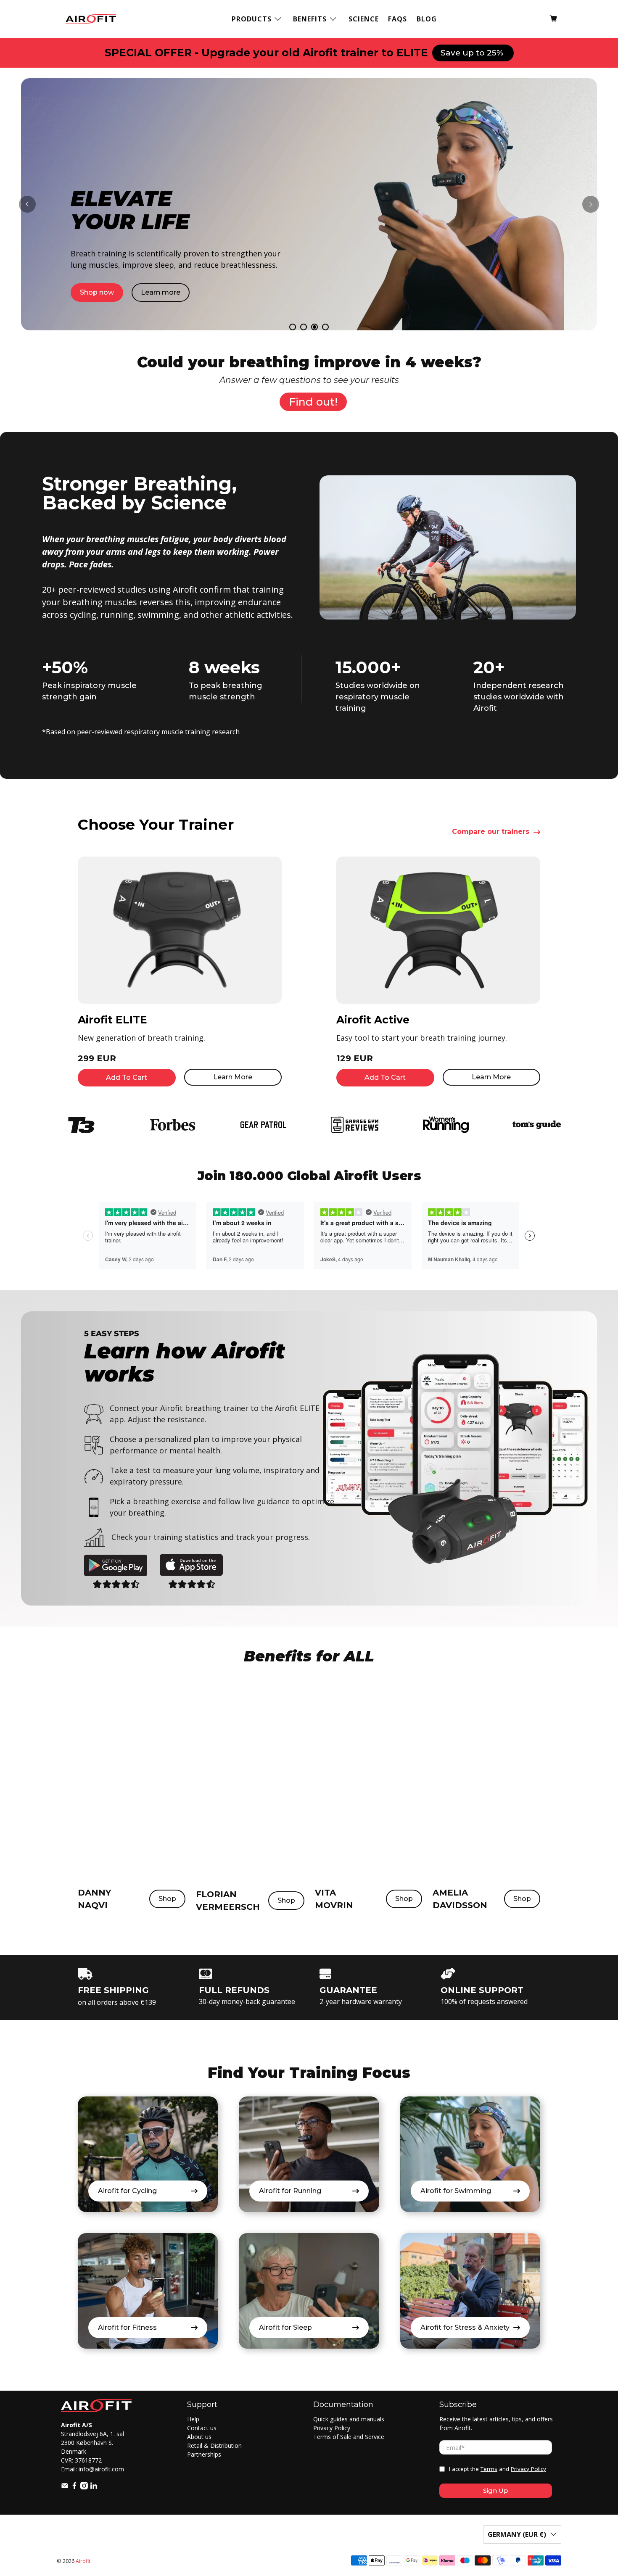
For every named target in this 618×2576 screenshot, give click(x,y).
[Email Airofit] (65, 2487)
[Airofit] (91, 19)
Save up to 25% (473, 53)
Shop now (98, 294)
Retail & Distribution (214, 2445)
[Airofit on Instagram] (84, 2487)
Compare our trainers (491, 832)
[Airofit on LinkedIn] (94, 2487)
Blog (427, 19)
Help (193, 2419)
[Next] (591, 204)
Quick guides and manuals (349, 2419)
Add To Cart (127, 1077)
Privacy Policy (332, 2428)
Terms (489, 2469)
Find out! (313, 402)
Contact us (202, 2428)
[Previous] (27, 204)
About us (199, 2437)
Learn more (161, 294)
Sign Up (496, 2490)
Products (252, 19)
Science (364, 19)
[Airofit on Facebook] (74, 2487)
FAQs (397, 19)
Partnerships (204, 2454)
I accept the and (498, 2469)
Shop (167, 1899)
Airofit (83, 2561)
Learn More (233, 1077)
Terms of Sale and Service (349, 2437)
